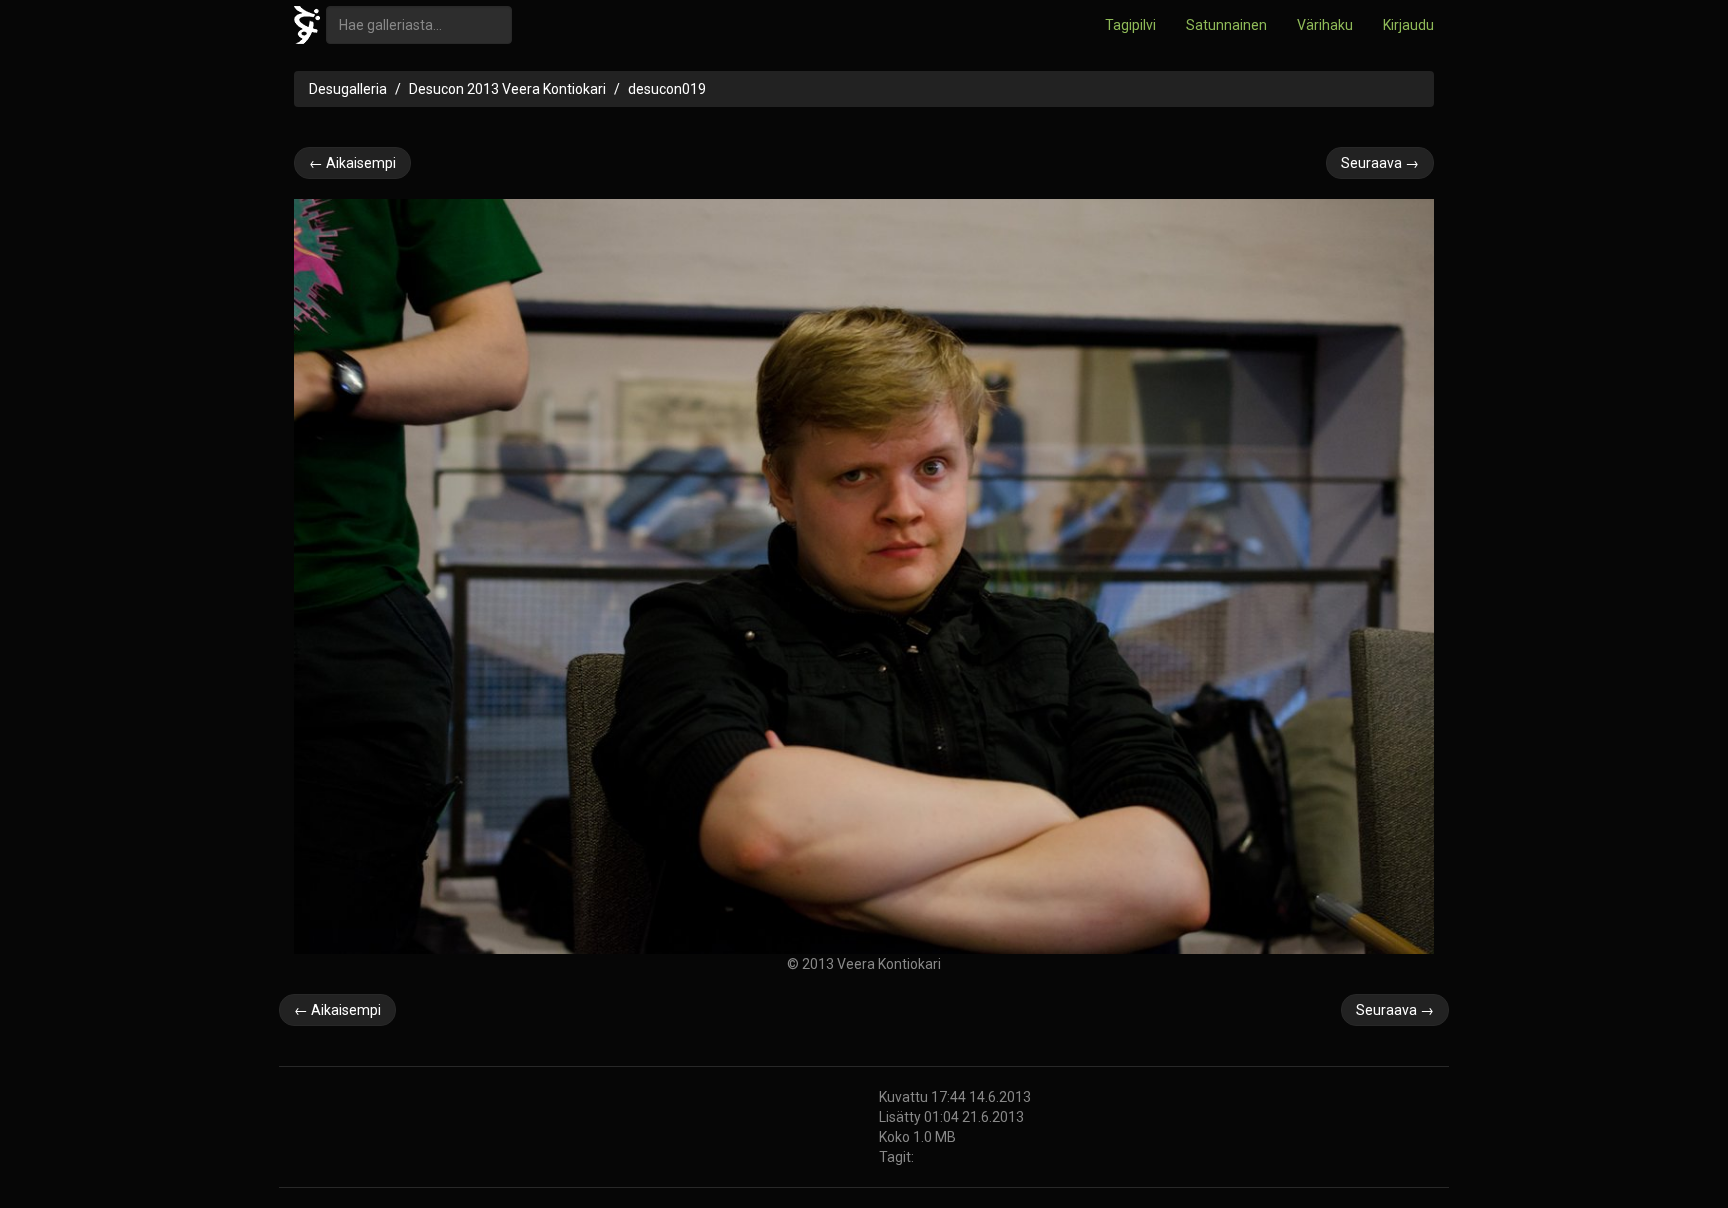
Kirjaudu (1408, 25)
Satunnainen (1226, 25)
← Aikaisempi (352, 163)
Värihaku (1325, 25)
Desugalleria (348, 89)
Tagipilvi (1130, 25)
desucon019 (667, 89)
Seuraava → (1380, 163)
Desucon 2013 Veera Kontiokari (507, 89)
